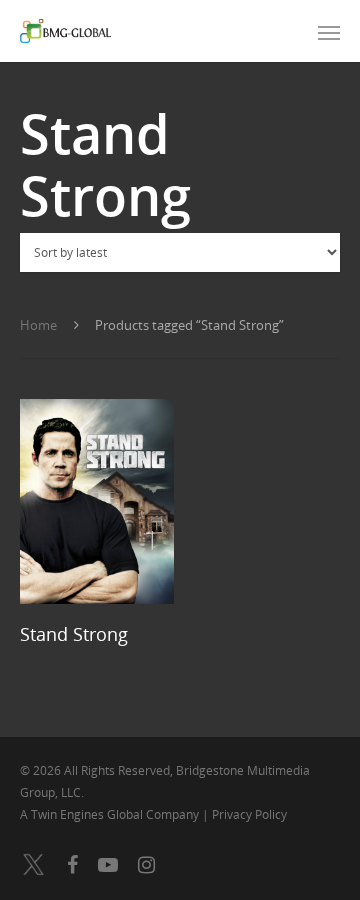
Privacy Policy (249, 814)
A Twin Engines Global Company (111, 814)
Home (38, 325)
